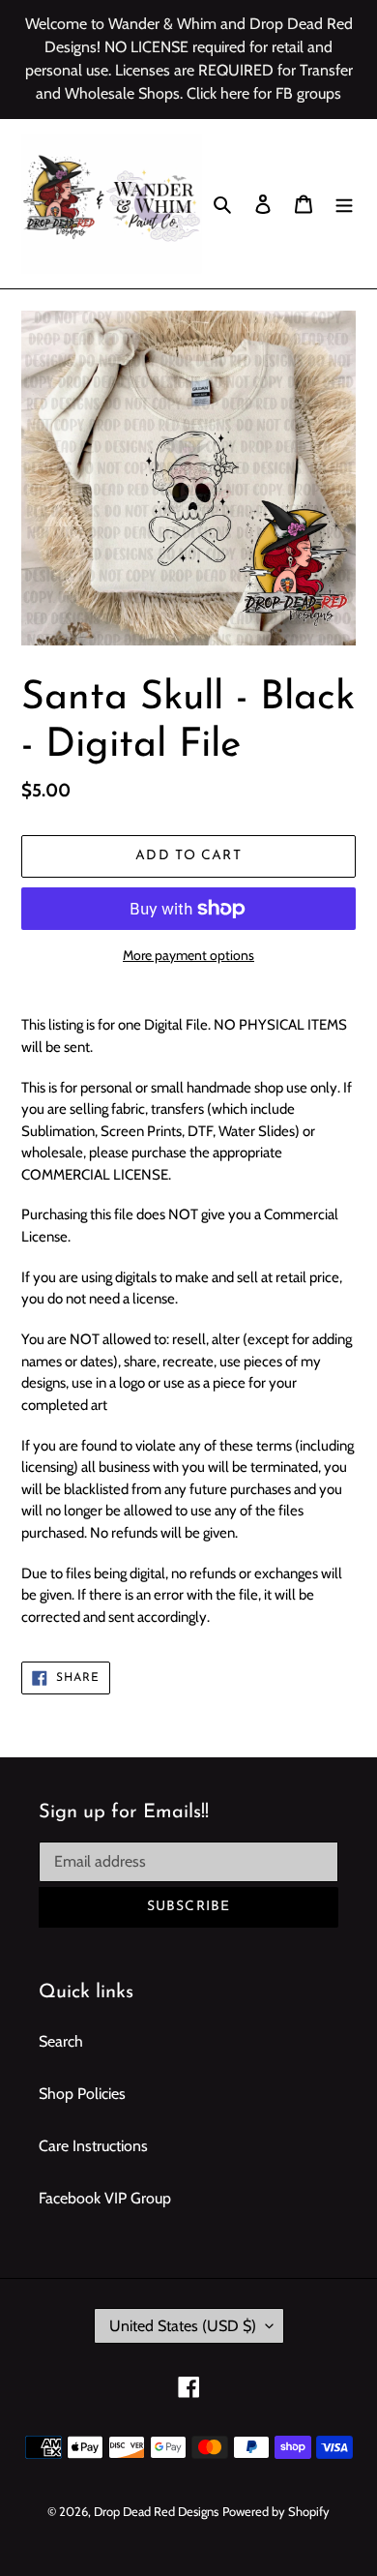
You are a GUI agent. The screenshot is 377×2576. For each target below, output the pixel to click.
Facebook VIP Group (105, 2198)
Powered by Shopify (276, 2511)
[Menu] (344, 203)
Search (61, 2041)
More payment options (188, 955)
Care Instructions (93, 2146)
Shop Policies (82, 2094)
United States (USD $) (183, 2326)
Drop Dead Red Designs (156, 2511)
